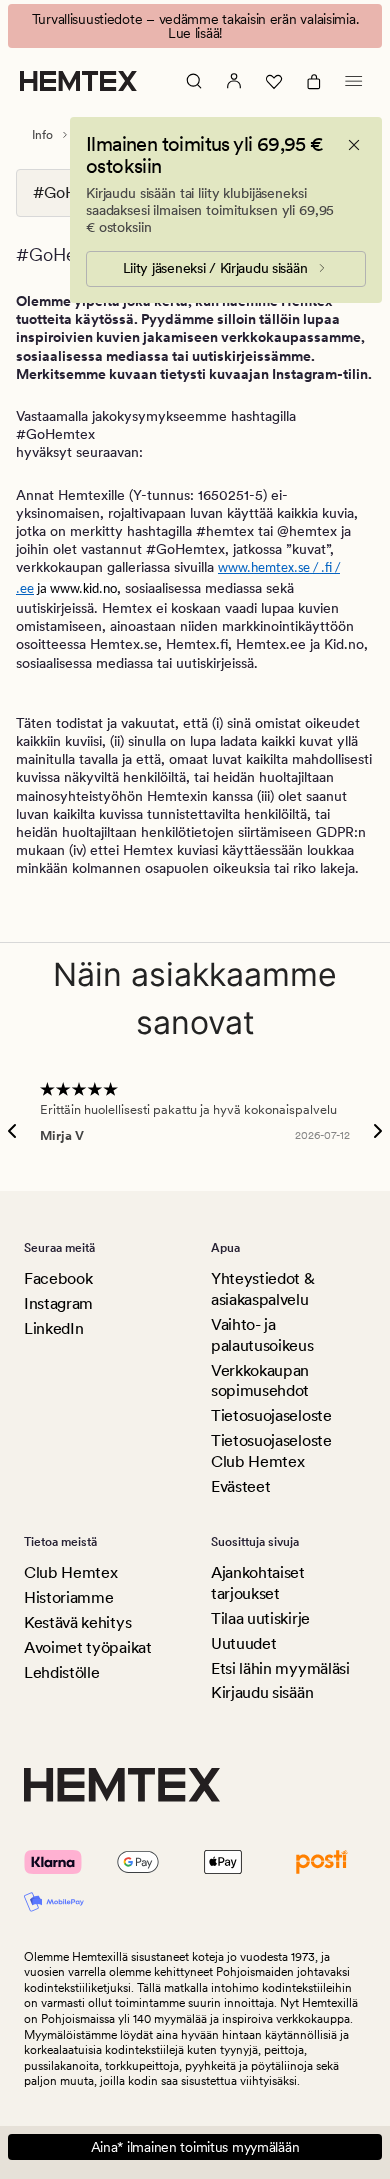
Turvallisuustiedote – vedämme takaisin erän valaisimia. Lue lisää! (195, 26)
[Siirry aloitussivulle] (78, 81)
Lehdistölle (61, 1672)
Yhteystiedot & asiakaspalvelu (263, 1289)
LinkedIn (53, 1328)
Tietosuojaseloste (271, 1415)
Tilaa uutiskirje (260, 1618)
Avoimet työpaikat (88, 1647)
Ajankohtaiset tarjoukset (258, 1583)
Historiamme (68, 1597)
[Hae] (194, 81)
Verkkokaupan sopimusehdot (260, 1381)
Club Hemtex (70, 1572)
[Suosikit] (274, 81)
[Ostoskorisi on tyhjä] (314, 81)
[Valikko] (354, 81)
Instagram (58, 1303)
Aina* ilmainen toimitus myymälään (195, 2147)
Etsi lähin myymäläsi (280, 1668)
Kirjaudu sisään (262, 1692)
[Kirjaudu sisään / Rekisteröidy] (234, 81)
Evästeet (240, 1486)
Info (42, 135)
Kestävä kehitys (77, 1622)
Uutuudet (243, 1643)
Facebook (58, 1278)
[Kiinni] (354, 145)
